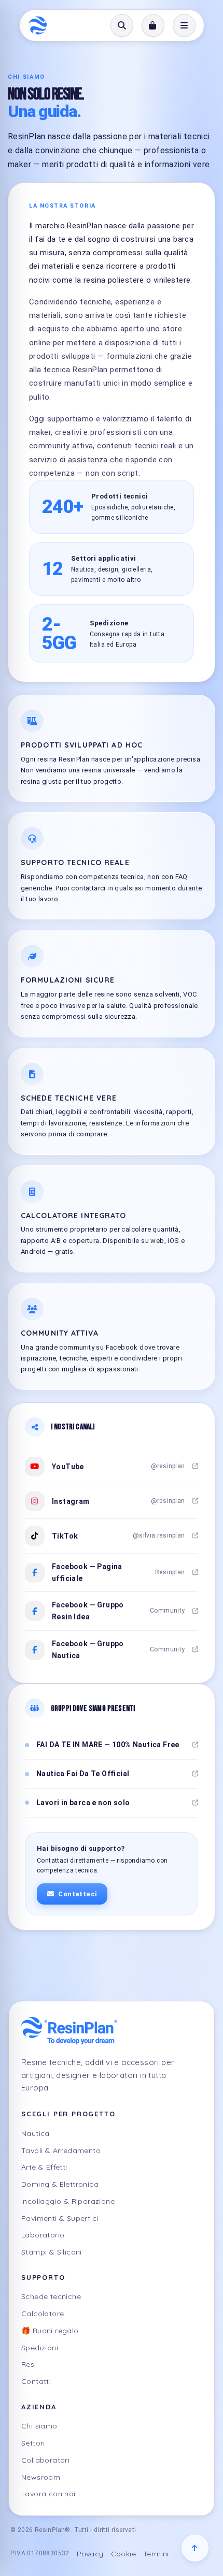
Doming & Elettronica (60, 2184)
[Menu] (184, 25)
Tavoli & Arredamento (61, 2150)
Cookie (123, 2554)
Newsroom (41, 2477)
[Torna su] (195, 2548)
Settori (33, 2443)
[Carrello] (153, 25)
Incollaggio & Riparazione (68, 2201)
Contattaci (78, 1894)
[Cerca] (122, 25)
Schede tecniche (51, 2296)
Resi (29, 2364)
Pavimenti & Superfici (60, 2218)
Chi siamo (39, 2426)
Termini (156, 2554)
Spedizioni (40, 2348)
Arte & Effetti (44, 2167)
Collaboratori (45, 2460)
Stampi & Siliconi (52, 2252)
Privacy (90, 2554)
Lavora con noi (48, 2494)
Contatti (36, 2381)
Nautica (36, 2133)
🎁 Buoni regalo (50, 2331)
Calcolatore (43, 2314)
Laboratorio (43, 2235)
